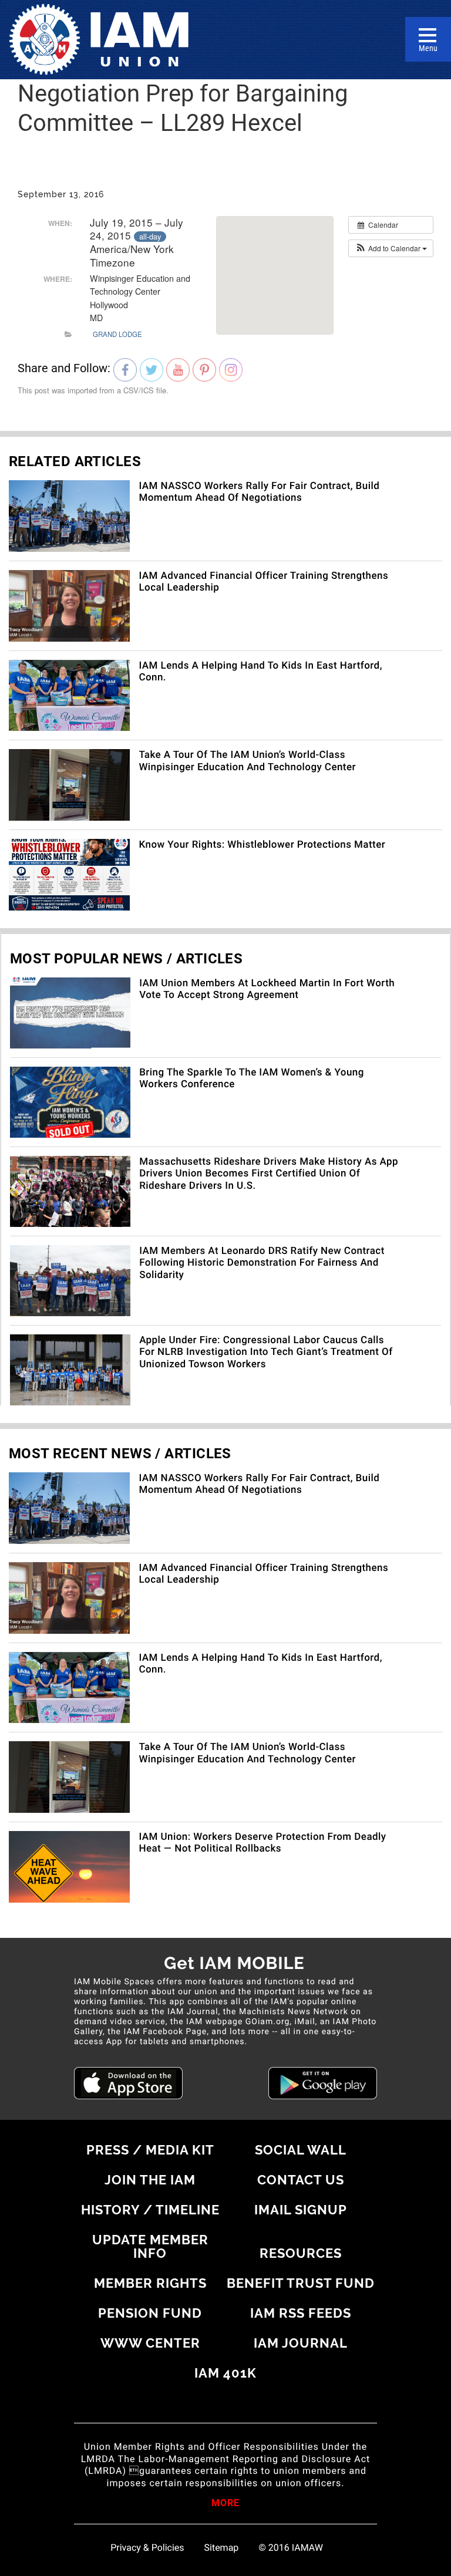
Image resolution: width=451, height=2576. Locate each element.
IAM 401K (225, 2373)
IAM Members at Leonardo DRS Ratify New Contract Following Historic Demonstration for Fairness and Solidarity (262, 1263)
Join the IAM (150, 2180)
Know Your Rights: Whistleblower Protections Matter (262, 845)
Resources (301, 2253)
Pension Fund (150, 2313)
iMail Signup (301, 2210)
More (225, 2504)
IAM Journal (301, 2343)
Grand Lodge (117, 334)
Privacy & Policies (147, 2548)
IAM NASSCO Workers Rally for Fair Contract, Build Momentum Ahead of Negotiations (259, 492)
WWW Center (150, 2343)
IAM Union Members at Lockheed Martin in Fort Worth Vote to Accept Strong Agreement (267, 989)
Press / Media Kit (150, 2150)
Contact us (301, 2180)
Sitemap (222, 2548)
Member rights (150, 2283)
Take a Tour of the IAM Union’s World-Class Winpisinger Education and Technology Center (247, 761)
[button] (391, 248)
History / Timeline (150, 2210)
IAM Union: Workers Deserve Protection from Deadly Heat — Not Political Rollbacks (262, 1843)
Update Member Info (150, 2246)
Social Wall (301, 2150)
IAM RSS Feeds (301, 2313)
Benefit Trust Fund (301, 2283)
